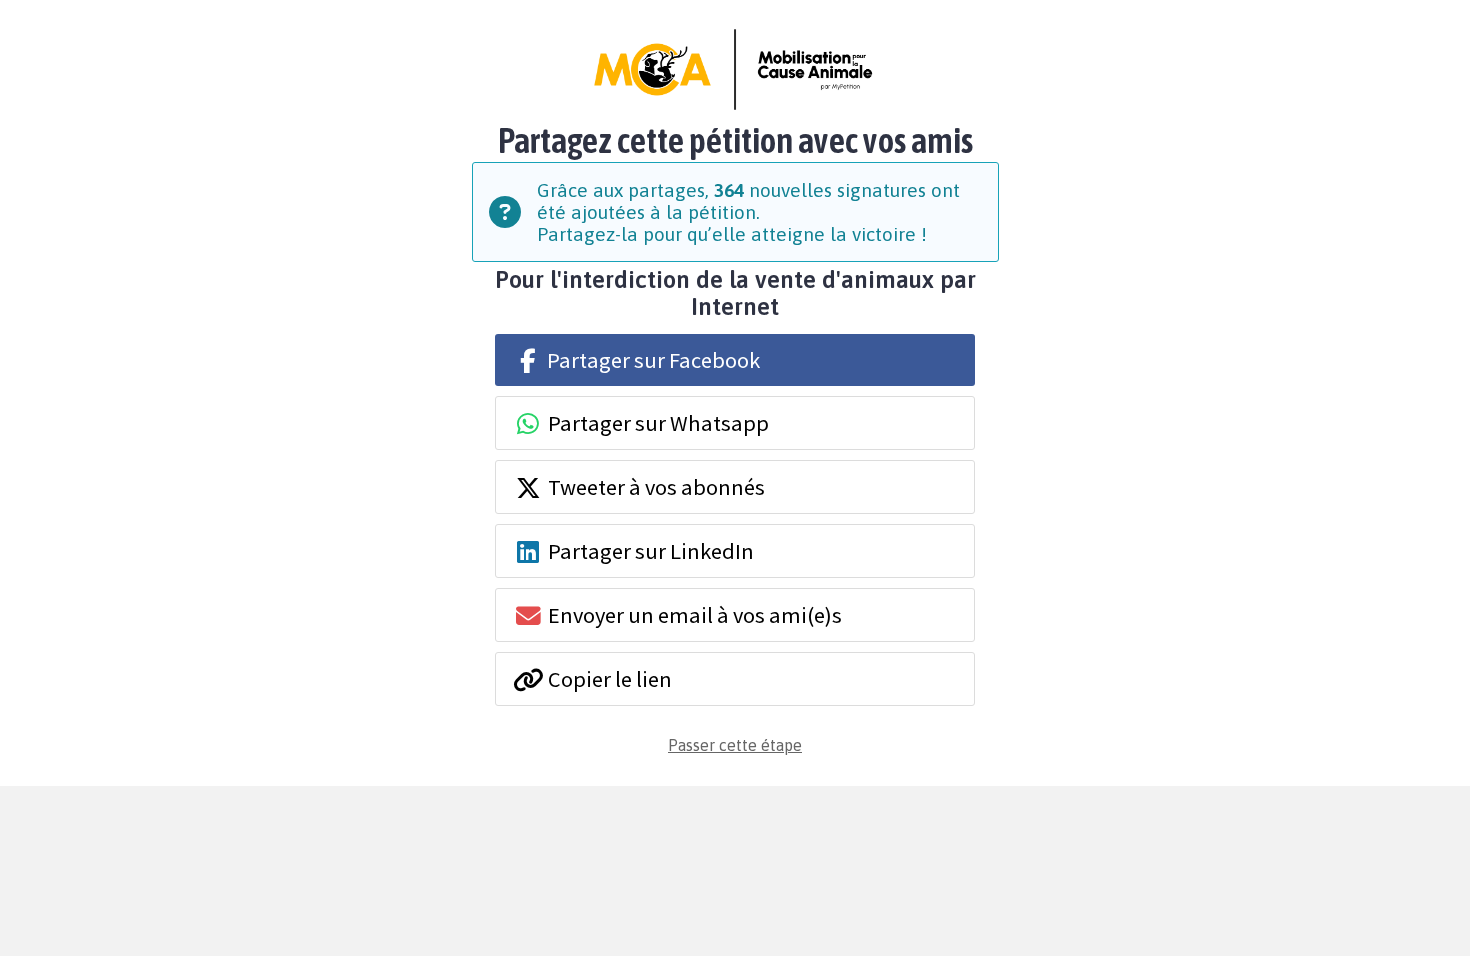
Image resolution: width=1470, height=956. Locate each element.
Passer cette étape (735, 745)
